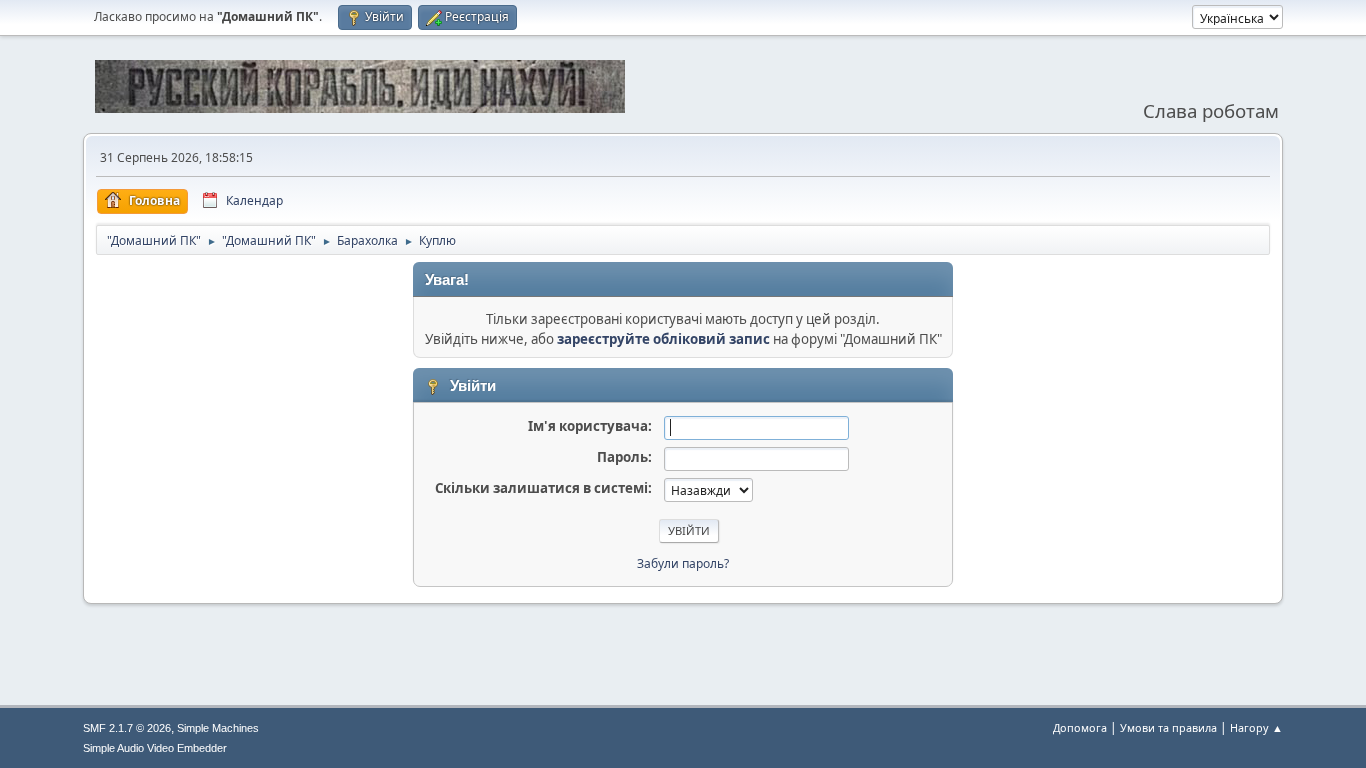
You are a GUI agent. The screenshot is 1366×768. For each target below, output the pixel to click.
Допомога (1080, 727)
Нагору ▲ (1256, 727)
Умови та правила (1168, 727)
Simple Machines (218, 728)
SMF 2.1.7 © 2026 (127, 728)
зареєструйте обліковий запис (663, 339)
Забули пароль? (683, 563)
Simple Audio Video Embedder (155, 748)
